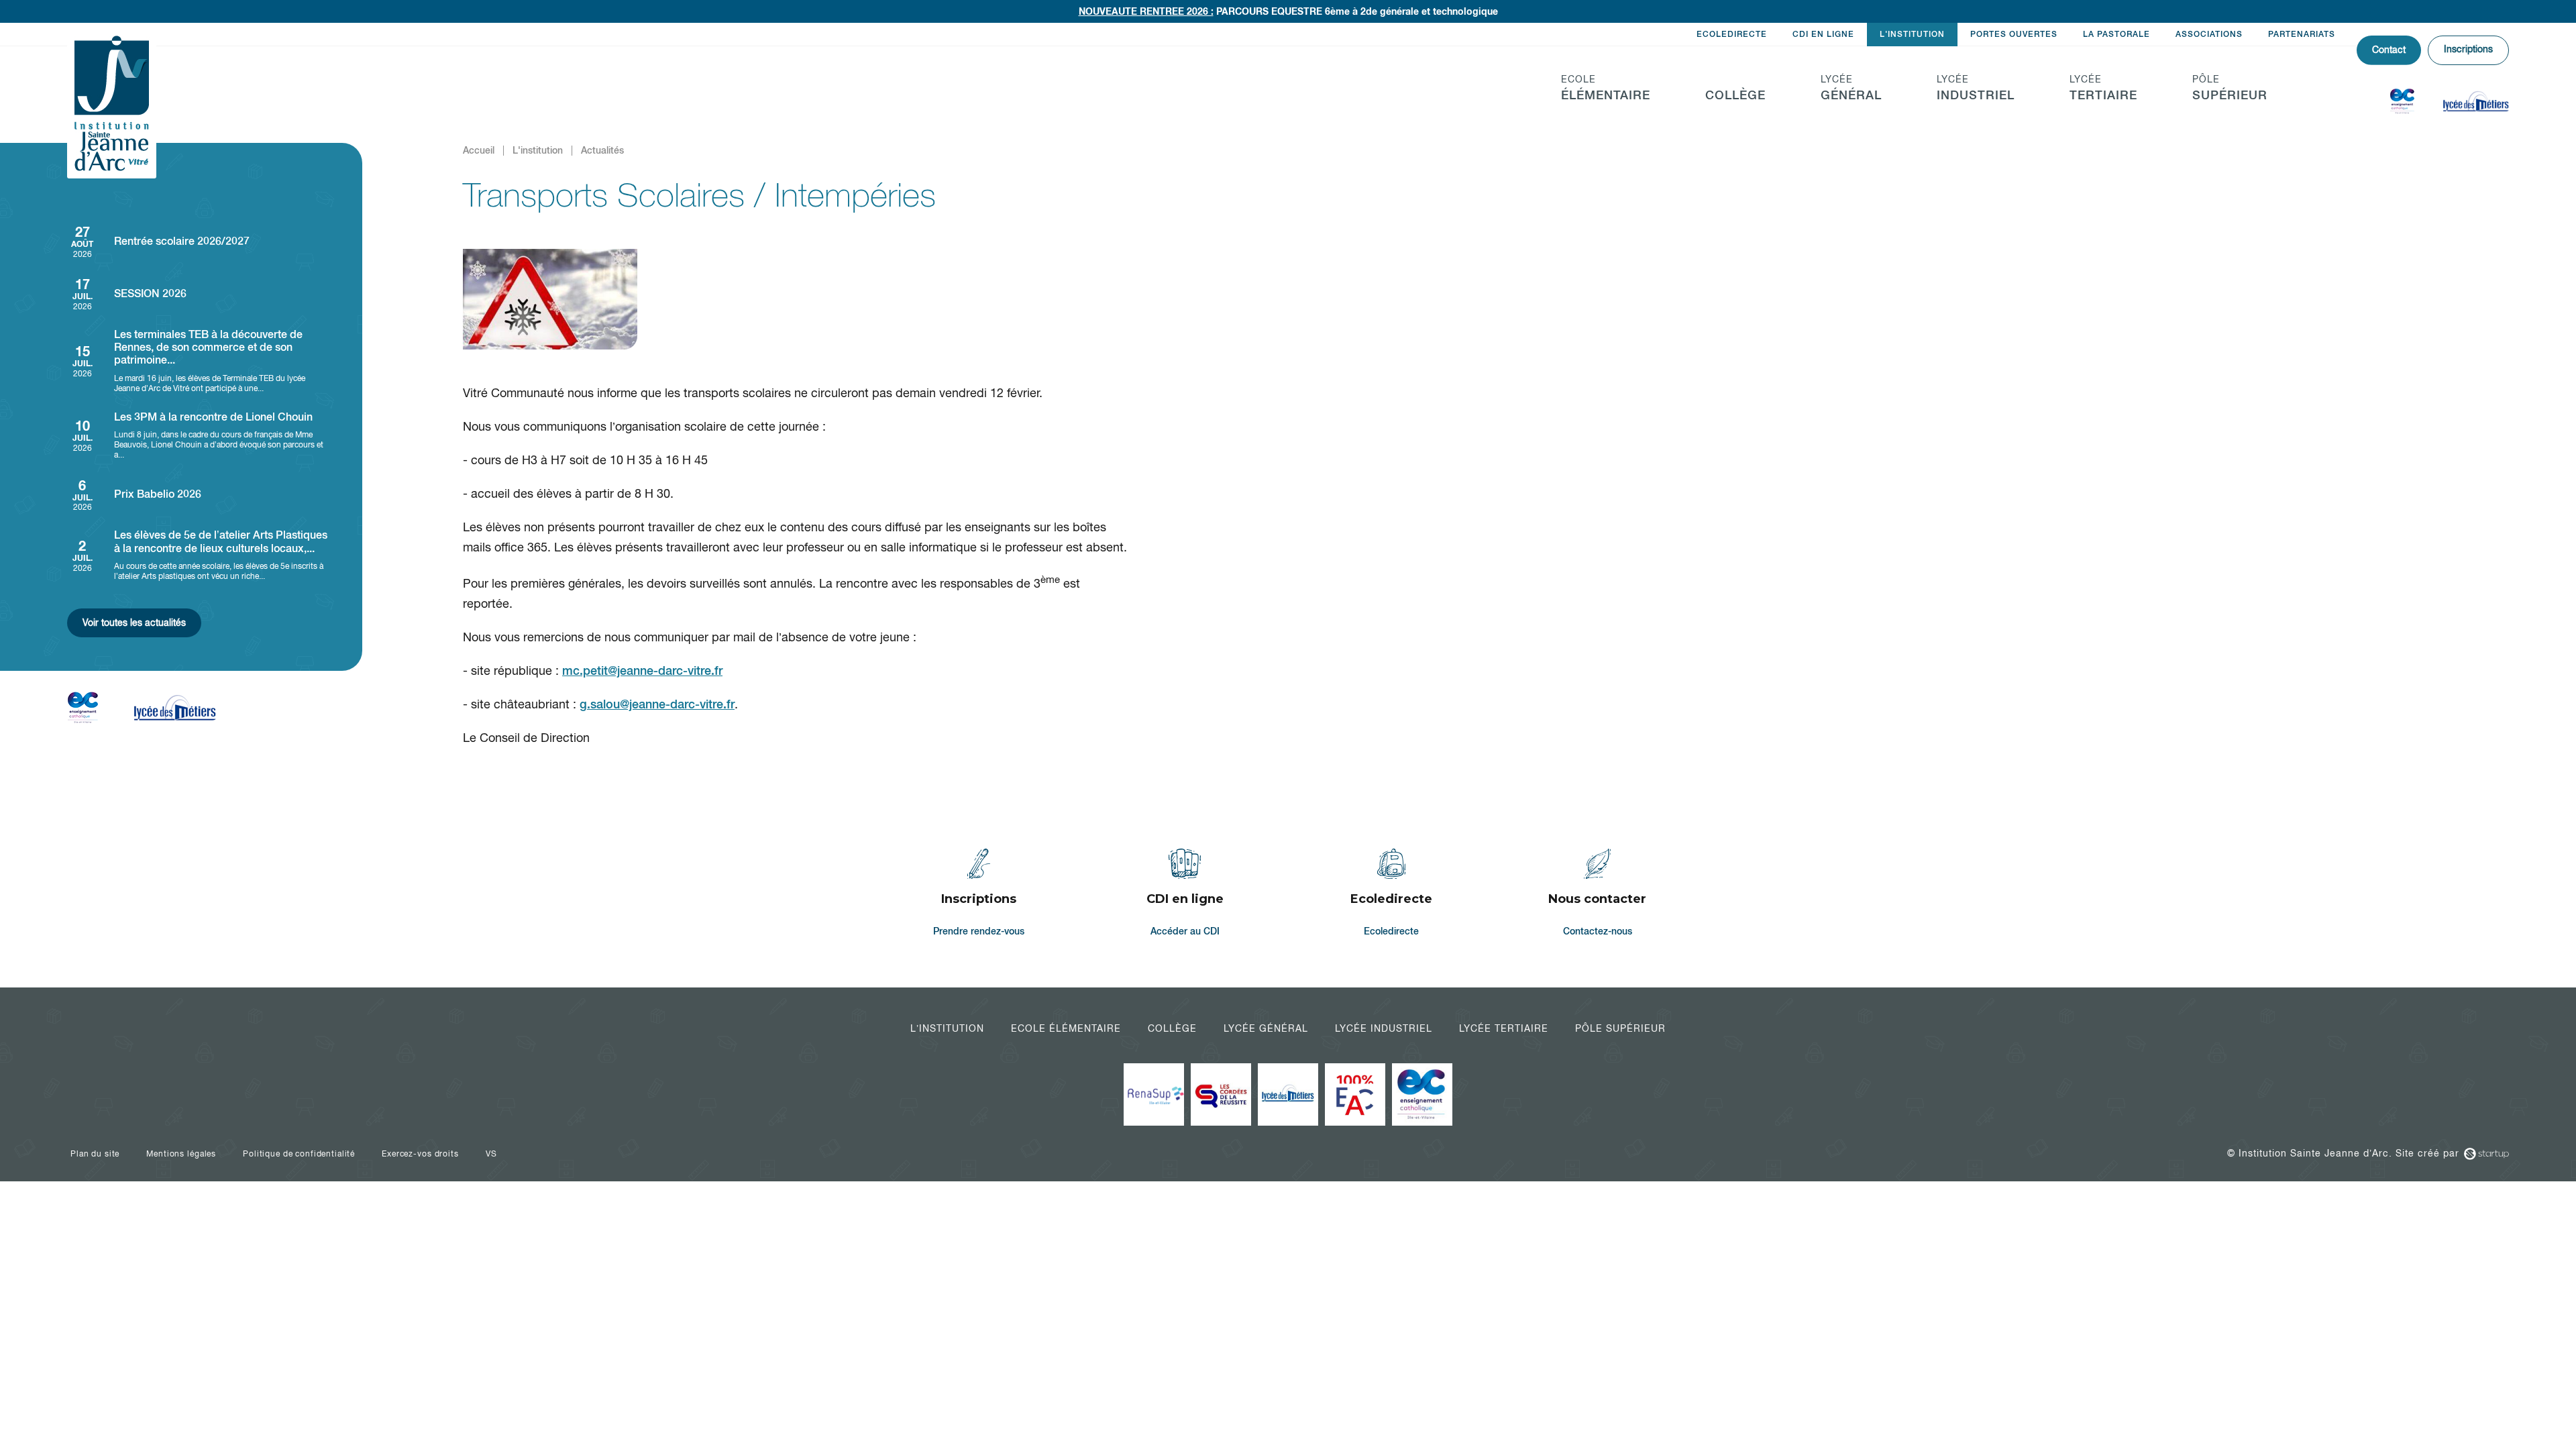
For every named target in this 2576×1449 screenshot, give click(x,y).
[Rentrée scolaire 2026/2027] (198, 241)
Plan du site (95, 1154)
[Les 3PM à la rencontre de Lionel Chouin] (198, 435)
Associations (2209, 34)
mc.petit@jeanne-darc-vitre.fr (642, 670)
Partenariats (2302, 34)
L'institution (1912, 34)
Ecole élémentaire (1066, 1028)
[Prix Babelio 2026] (198, 495)
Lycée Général (1266, 1028)
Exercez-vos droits (420, 1154)
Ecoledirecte (1732, 34)
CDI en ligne (1823, 34)
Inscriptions (2468, 49)
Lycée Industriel (1384, 1028)
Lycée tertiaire (1504, 1028)
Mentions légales (181, 1154)
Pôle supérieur (1620, 1028)
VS (491, 1154)
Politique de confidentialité (299, 1154)
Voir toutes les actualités (134, 623)
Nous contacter (1598, 895)
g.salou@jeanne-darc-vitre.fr (657, 704)
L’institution (947, 1028)
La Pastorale (2116, 34)
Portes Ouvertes (2014, 34)
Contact (2389, 50)
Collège (1172, 1028)
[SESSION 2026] (198, 293)
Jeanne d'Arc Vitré (112, 104)
